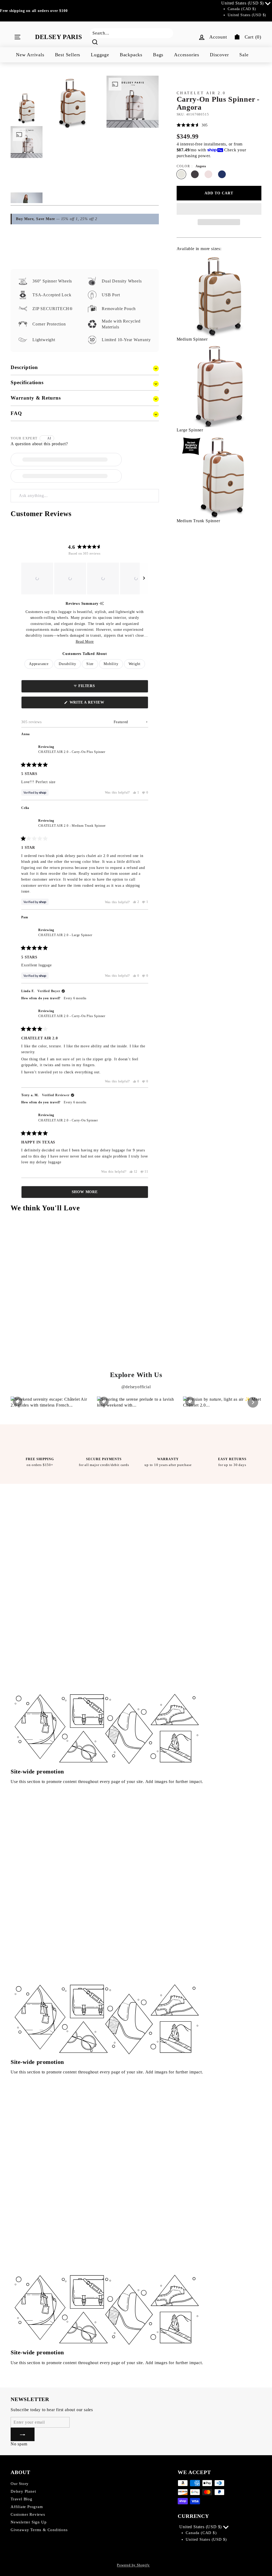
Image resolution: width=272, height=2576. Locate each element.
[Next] (253, 1402)
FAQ (16, 413)
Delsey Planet (23, 2491)
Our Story (20, 2484)
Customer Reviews (28, 2514)
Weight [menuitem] (135, 664)
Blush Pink (208, 174)
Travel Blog (22, 2499)
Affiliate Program (27, 2507)
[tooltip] (102, 604)
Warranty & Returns (36, 398)
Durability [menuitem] (67, 664)
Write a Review (96, 704)
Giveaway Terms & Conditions (39, 2530)
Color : (191, 166)
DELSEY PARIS (58, 37)
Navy (222, 174)
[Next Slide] (144, 578)
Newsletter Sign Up (29, 2522)
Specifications (27, 382)
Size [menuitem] (90, 664)
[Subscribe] (23, 2434)
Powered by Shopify (133, 2565)
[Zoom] (73, 102)
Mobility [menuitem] (111, 664)
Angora (181, 174)
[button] (37, 578)
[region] (85, 578)
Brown (195, 174)
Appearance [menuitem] (39, 664)
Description (24, 367)
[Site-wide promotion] (107, 1634)
